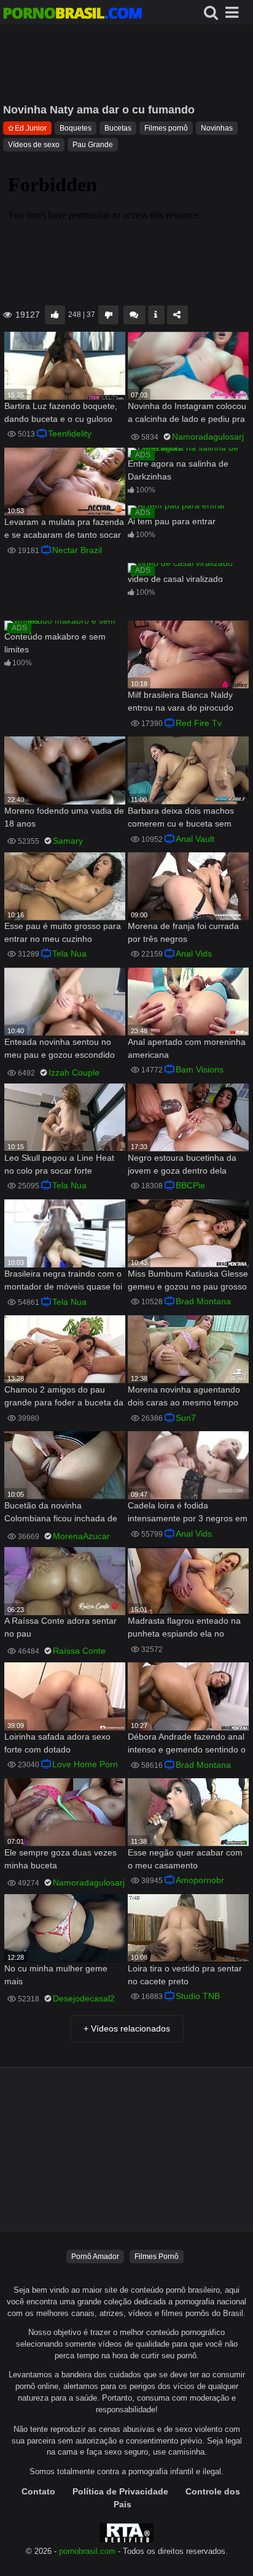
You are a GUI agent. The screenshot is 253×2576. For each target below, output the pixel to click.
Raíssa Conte (79, 1651)
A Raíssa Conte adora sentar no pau (60, 1627)
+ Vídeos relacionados (127, 2028)
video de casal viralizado (175, 579)
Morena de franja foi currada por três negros (183, 932)
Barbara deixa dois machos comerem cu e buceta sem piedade (181, 818)
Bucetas (118, 128)
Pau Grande (93, 145)
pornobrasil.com (87, 2551)
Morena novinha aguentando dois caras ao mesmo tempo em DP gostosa (184, 1397)
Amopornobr (200, 1880)
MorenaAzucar (81, 1536)
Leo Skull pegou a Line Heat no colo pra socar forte (59, 1164)
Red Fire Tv (199, 723)
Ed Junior (31, 128)
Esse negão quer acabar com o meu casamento (185, 1859)
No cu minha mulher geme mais (56, 1975)
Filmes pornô (166, 128)
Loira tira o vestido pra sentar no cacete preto (185, 1975)
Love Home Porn (85, 1764)
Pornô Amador (95, 2257)
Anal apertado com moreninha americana (187, 1048)
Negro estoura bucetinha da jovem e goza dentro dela (182, 1164)
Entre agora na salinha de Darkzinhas (178, 470)
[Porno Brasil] (72, 15)
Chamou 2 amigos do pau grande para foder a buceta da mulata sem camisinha (64, 1397)
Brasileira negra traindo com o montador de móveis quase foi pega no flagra (63, 1281)
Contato (38, 2491)
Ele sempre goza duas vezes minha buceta (60, 1859)
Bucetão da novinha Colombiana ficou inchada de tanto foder (61, 1513)
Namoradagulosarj (208, 437)
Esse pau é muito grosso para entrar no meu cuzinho (63, 932)
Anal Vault (195, 839)
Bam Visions (200, 1069)
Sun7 (186, 1418)
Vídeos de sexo (34, 145)
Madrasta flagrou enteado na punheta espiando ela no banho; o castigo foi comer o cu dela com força (184, 1628)
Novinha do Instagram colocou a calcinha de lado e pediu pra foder (187, 414)
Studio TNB (198, 1996)
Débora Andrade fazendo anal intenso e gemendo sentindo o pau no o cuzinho (187, 1744)
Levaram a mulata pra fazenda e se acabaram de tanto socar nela (64, 529)
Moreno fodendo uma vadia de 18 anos (64, 817)
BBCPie (190, 1185)
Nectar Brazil (77, 550)
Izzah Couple (74, 1072)
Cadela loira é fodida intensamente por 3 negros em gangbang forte (188, 1513)
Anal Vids (194, 954)
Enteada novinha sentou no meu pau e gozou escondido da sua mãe (60, 1049)
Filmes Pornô (157, 2257)
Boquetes (76, 128)
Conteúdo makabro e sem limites (55, 643)
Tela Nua (69, 954)
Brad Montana (203, 1301)
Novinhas (217, 128)
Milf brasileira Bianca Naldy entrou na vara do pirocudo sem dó (181, 702)
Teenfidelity (70, 434)
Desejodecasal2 (84, 1998)
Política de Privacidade (120, 2491)
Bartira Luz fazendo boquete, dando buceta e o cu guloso (61, 412)
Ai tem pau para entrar (172, 521)
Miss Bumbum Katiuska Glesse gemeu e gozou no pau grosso (188, 1280)
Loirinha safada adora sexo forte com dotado (57, 1743)
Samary (68, 841)
